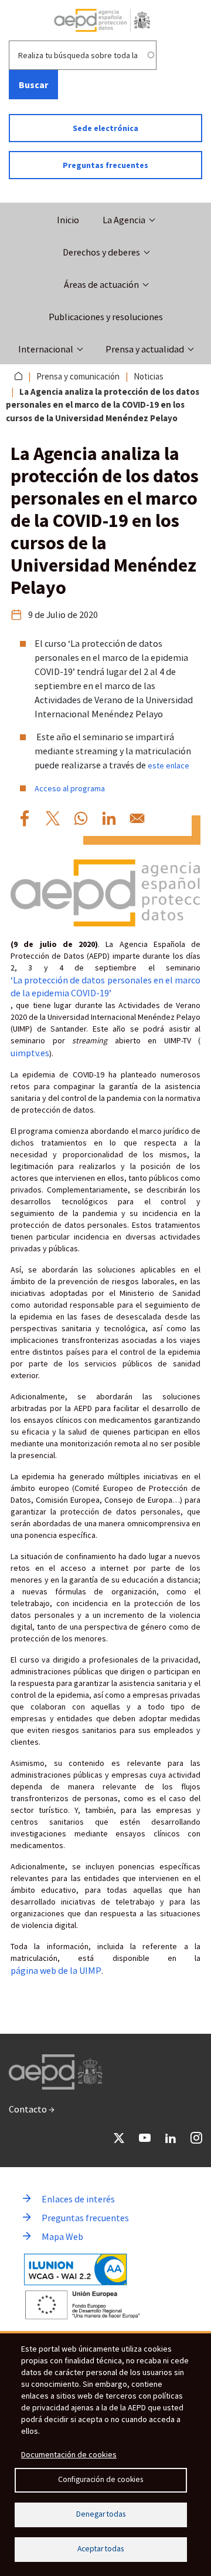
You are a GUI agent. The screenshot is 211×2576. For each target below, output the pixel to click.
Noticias (149, 376)
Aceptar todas (101, 2549)
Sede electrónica (105, 128)
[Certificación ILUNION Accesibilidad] (76, 2270)
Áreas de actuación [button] (101, 284)
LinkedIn (171, 2138)
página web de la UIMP (56, 1970)
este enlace (169, 765)
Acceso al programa (70, 788)
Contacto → (32, 2109)
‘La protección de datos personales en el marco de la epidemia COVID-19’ (105, 986)
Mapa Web (62, 2236)
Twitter (119, 2138)
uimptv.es (30, 1053)
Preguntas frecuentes (105, 165)
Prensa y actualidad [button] (145, 349)
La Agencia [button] (124, 220)
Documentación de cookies (69, 2454)
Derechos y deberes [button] (101, 252)
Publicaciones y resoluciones (106, 317)
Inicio (68, 220)
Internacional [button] (46, 349)
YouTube (145, 2138)
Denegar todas (101, 2514)
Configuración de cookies (101, 2479)
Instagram (196, 2138)
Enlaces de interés (78, 2199)
